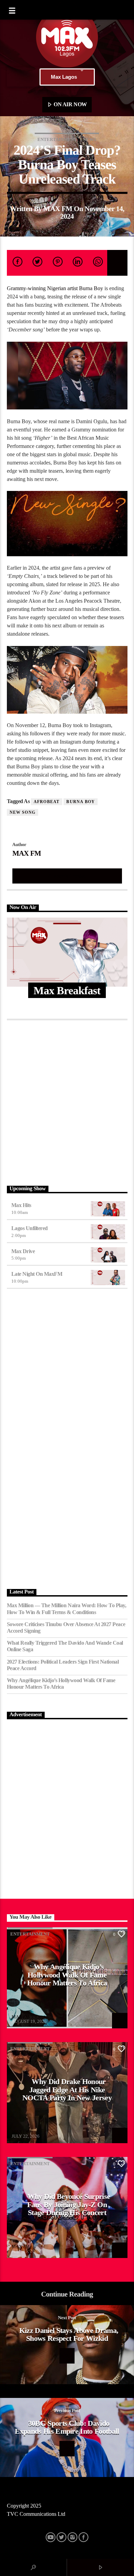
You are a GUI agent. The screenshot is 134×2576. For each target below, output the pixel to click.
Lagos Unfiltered (30, 1228)
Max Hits (21, 1205)
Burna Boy (81, 802)
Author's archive (67, 876)
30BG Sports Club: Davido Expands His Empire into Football (67, 2427)
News (90, 139)
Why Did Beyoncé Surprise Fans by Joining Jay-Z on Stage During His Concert (69, 2204)
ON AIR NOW (70, 104)
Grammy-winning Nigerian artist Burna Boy (55, 288)
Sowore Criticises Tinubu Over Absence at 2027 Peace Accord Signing (66, 1627)
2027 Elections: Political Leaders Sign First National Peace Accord (63, 1665)
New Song (23, 812)
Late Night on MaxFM (37, 1274)
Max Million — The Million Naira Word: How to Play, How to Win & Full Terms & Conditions (67, 1609)
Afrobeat (47, 802)
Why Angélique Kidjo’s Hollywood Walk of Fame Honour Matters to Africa (61, 1684)
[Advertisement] (67, 1101)
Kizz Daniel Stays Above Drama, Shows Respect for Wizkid (69, 2334)
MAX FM (58, 209)
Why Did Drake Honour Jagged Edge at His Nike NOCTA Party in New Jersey (67, 2090)
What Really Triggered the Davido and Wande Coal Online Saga (65, 1646)
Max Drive (23, 1251)
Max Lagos (64, 77)
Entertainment (57, 139)
